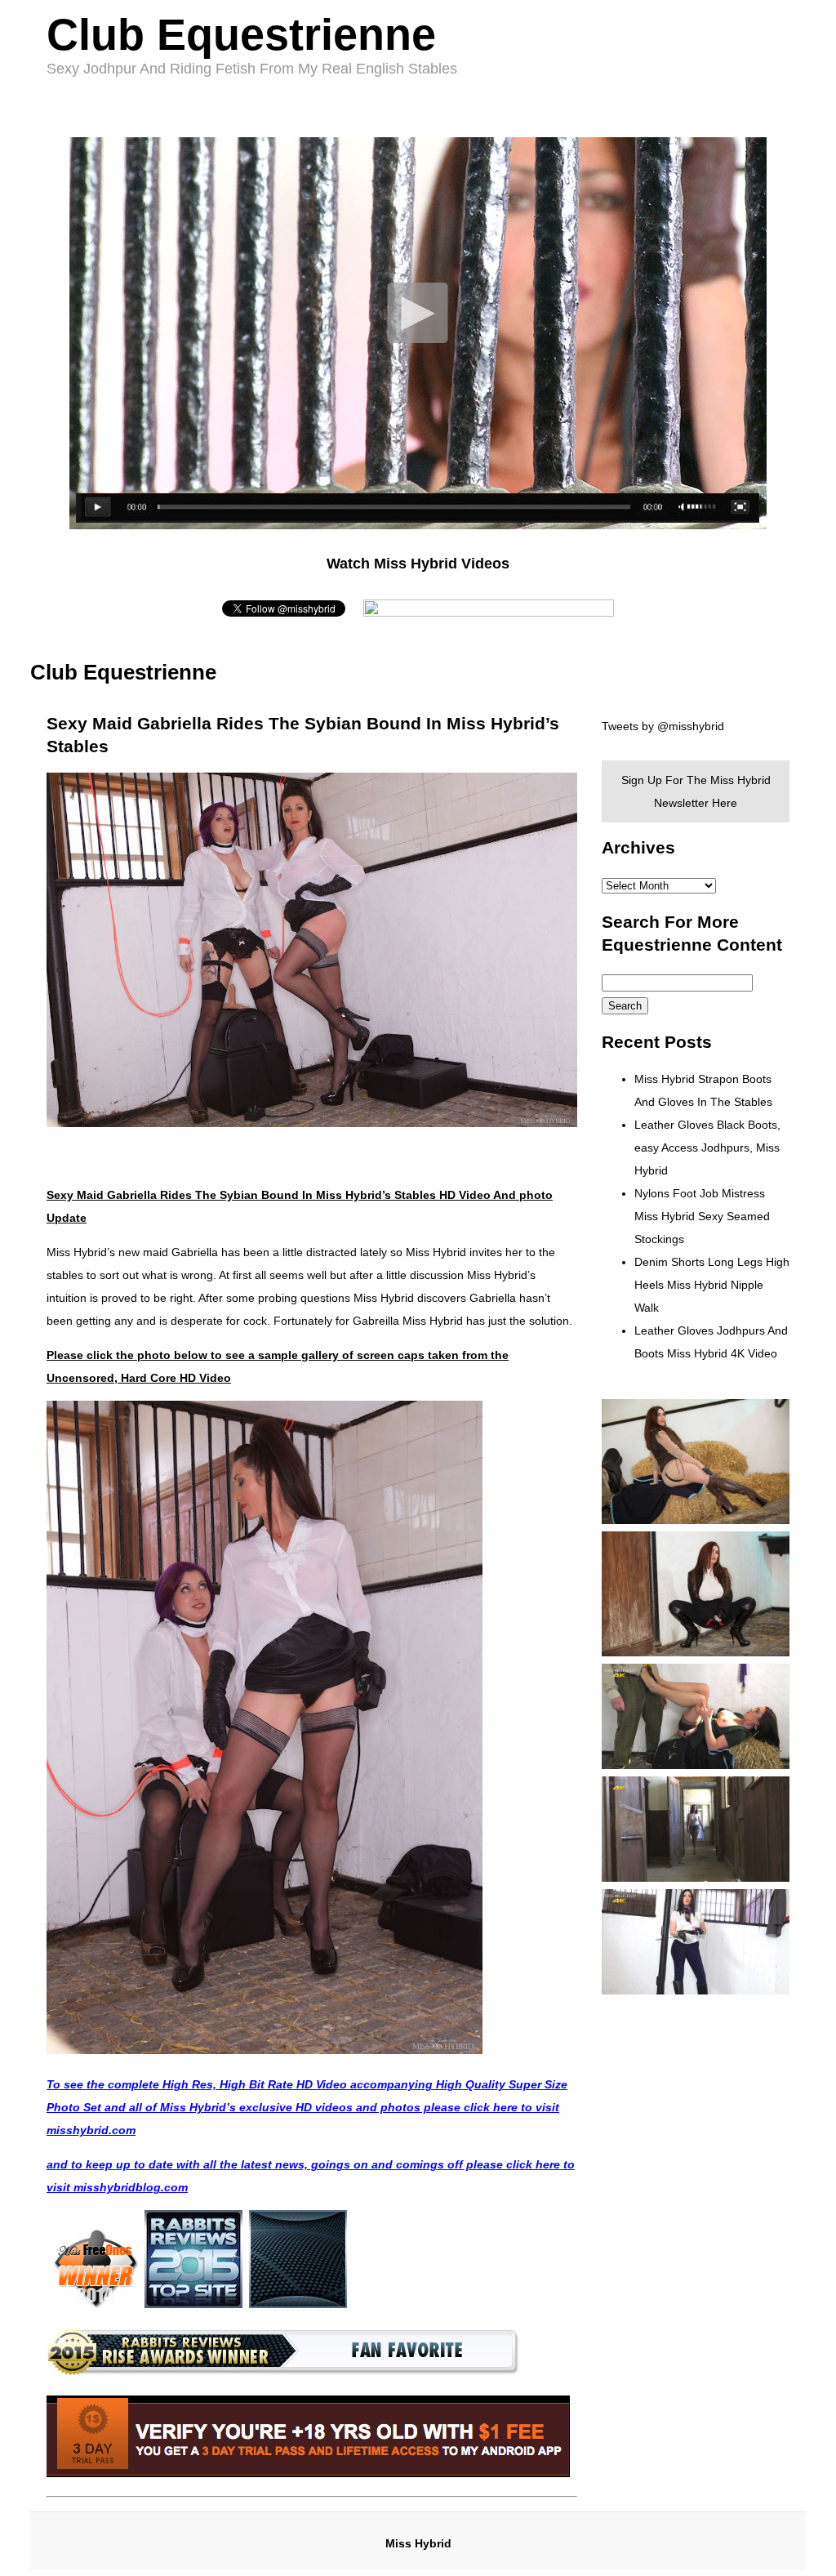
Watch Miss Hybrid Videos (418, 564)
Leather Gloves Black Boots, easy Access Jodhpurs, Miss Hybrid (707, 1148)
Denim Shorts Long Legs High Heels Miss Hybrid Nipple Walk (712, 1285)
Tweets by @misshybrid (663, 726)
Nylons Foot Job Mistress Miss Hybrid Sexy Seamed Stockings (702, 1216)
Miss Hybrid (418, 2543)
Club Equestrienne (241, 34)
